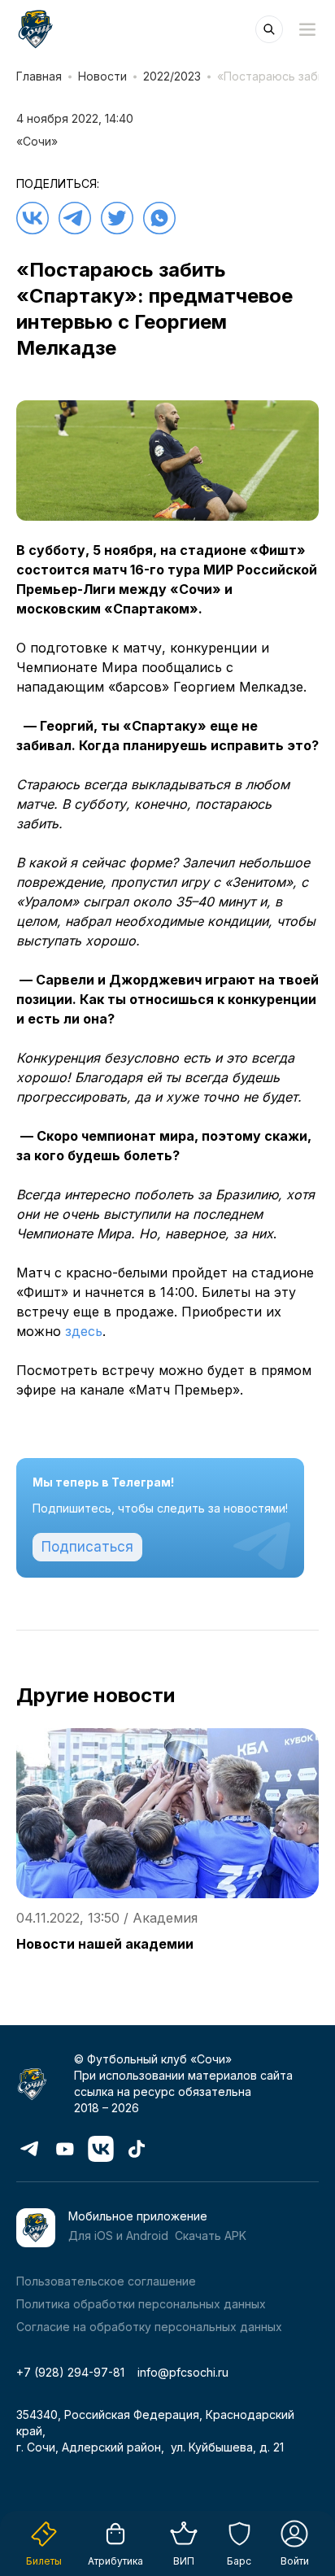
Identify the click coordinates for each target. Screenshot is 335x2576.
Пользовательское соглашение (106, 2281)
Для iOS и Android (118, 2235)
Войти (295, 2561)
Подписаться (87, 1547)
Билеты (44, 2561)
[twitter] (117, 218)
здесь (84, 1331)
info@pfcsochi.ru (183, 2372)
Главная (39, 76)
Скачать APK (211, 2235)
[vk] (33, 218)
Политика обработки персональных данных (141, 2304)
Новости (102, 76)
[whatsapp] (159, 218)
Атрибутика (115, 2561)
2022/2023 (172, 76)
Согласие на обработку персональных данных (149, 2327)
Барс (239, 2561)
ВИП (184, 2561)
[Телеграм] (75, 218)
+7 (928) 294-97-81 (70, 2372)
